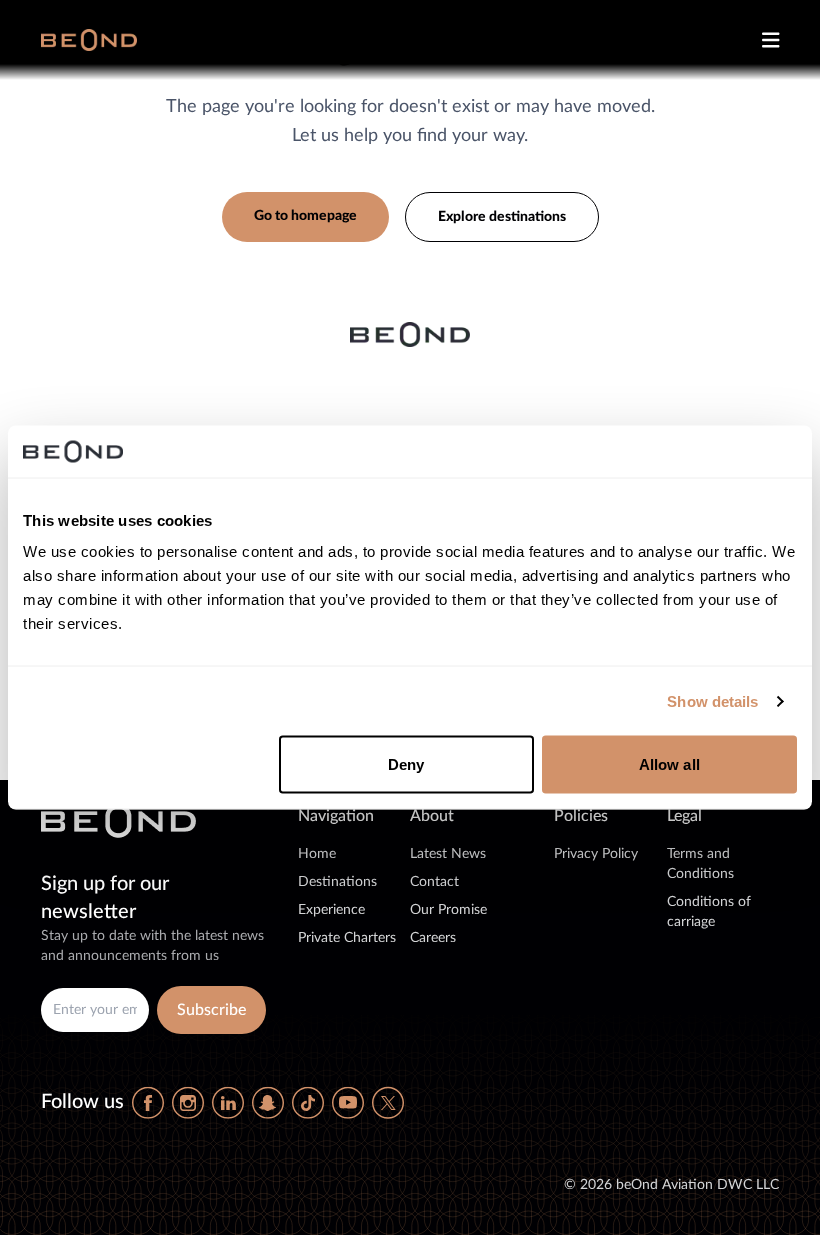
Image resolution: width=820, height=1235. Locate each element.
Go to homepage (305, 216)
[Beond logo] (89, 39)
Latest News (448, 854)
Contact (434, 882)
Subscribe (211, 1010)
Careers (433, 938)
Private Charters (347, 938)
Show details (712, 700)
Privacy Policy (596, 854)
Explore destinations (502, 217)
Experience (331, 910)
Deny (406, 764)
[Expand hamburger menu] (763, 40)
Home (317, 854)
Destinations (337, 882)
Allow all (669, 764)
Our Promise (448, 910)
